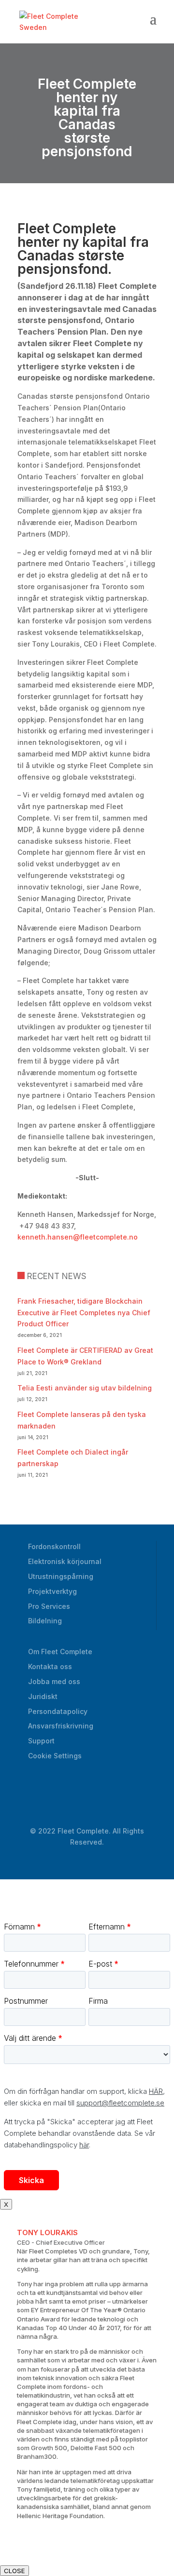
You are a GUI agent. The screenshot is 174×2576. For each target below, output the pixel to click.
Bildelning (45, 1621)
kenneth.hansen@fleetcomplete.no (78, 1237)
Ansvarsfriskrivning (61, 1726)
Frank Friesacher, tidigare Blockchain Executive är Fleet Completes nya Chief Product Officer (84, 1313)
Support (41, 1741)
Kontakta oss (50, 1666)
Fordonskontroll (54, 1546)
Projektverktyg (52, 1591)
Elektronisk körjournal (65, 1561)
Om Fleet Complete (60, 1652)
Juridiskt (43, 1696)
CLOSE (14, 2571)
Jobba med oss (54, 1681)
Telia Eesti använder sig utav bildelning (85, 1388)
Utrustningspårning (61, 1576)
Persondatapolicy (58, 1711)
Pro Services (49, 1606)
